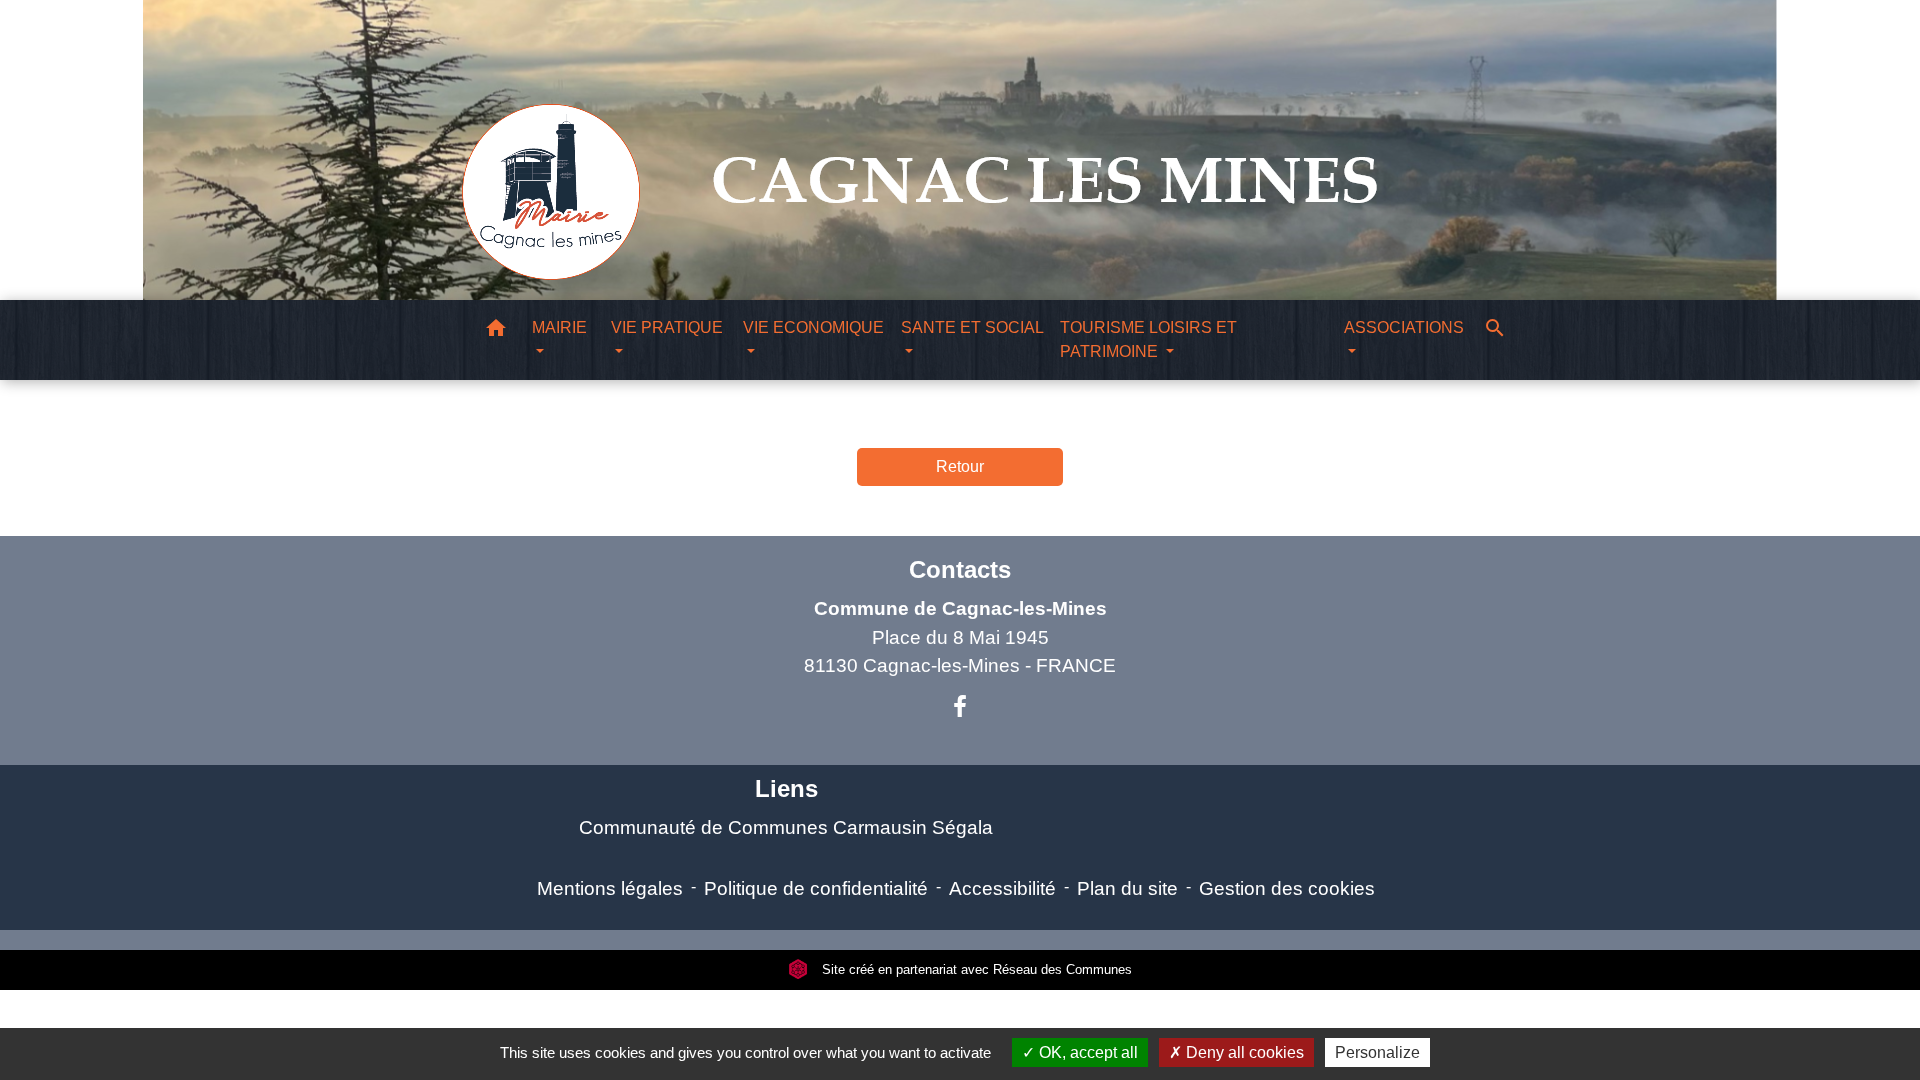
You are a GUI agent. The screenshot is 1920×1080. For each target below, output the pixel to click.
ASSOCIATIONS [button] (1404, 327)
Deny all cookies (1243, 1052)
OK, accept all (1086, 1052)
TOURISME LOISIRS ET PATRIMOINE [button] (1148, 339)
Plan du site (1127, 888)
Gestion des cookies (1287, 888)
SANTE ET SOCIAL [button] (972, 327)
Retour (960, 466)
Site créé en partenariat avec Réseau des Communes (975, 969)
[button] (496, 331)
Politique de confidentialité (816, 888)
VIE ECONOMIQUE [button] (813, 327)
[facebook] (960, 707)
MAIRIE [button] (559, 327)
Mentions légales (610, 888)
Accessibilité (1002, 888)
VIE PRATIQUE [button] (667, 327)
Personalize (1377, 1052)
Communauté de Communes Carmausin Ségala (786, 827)
